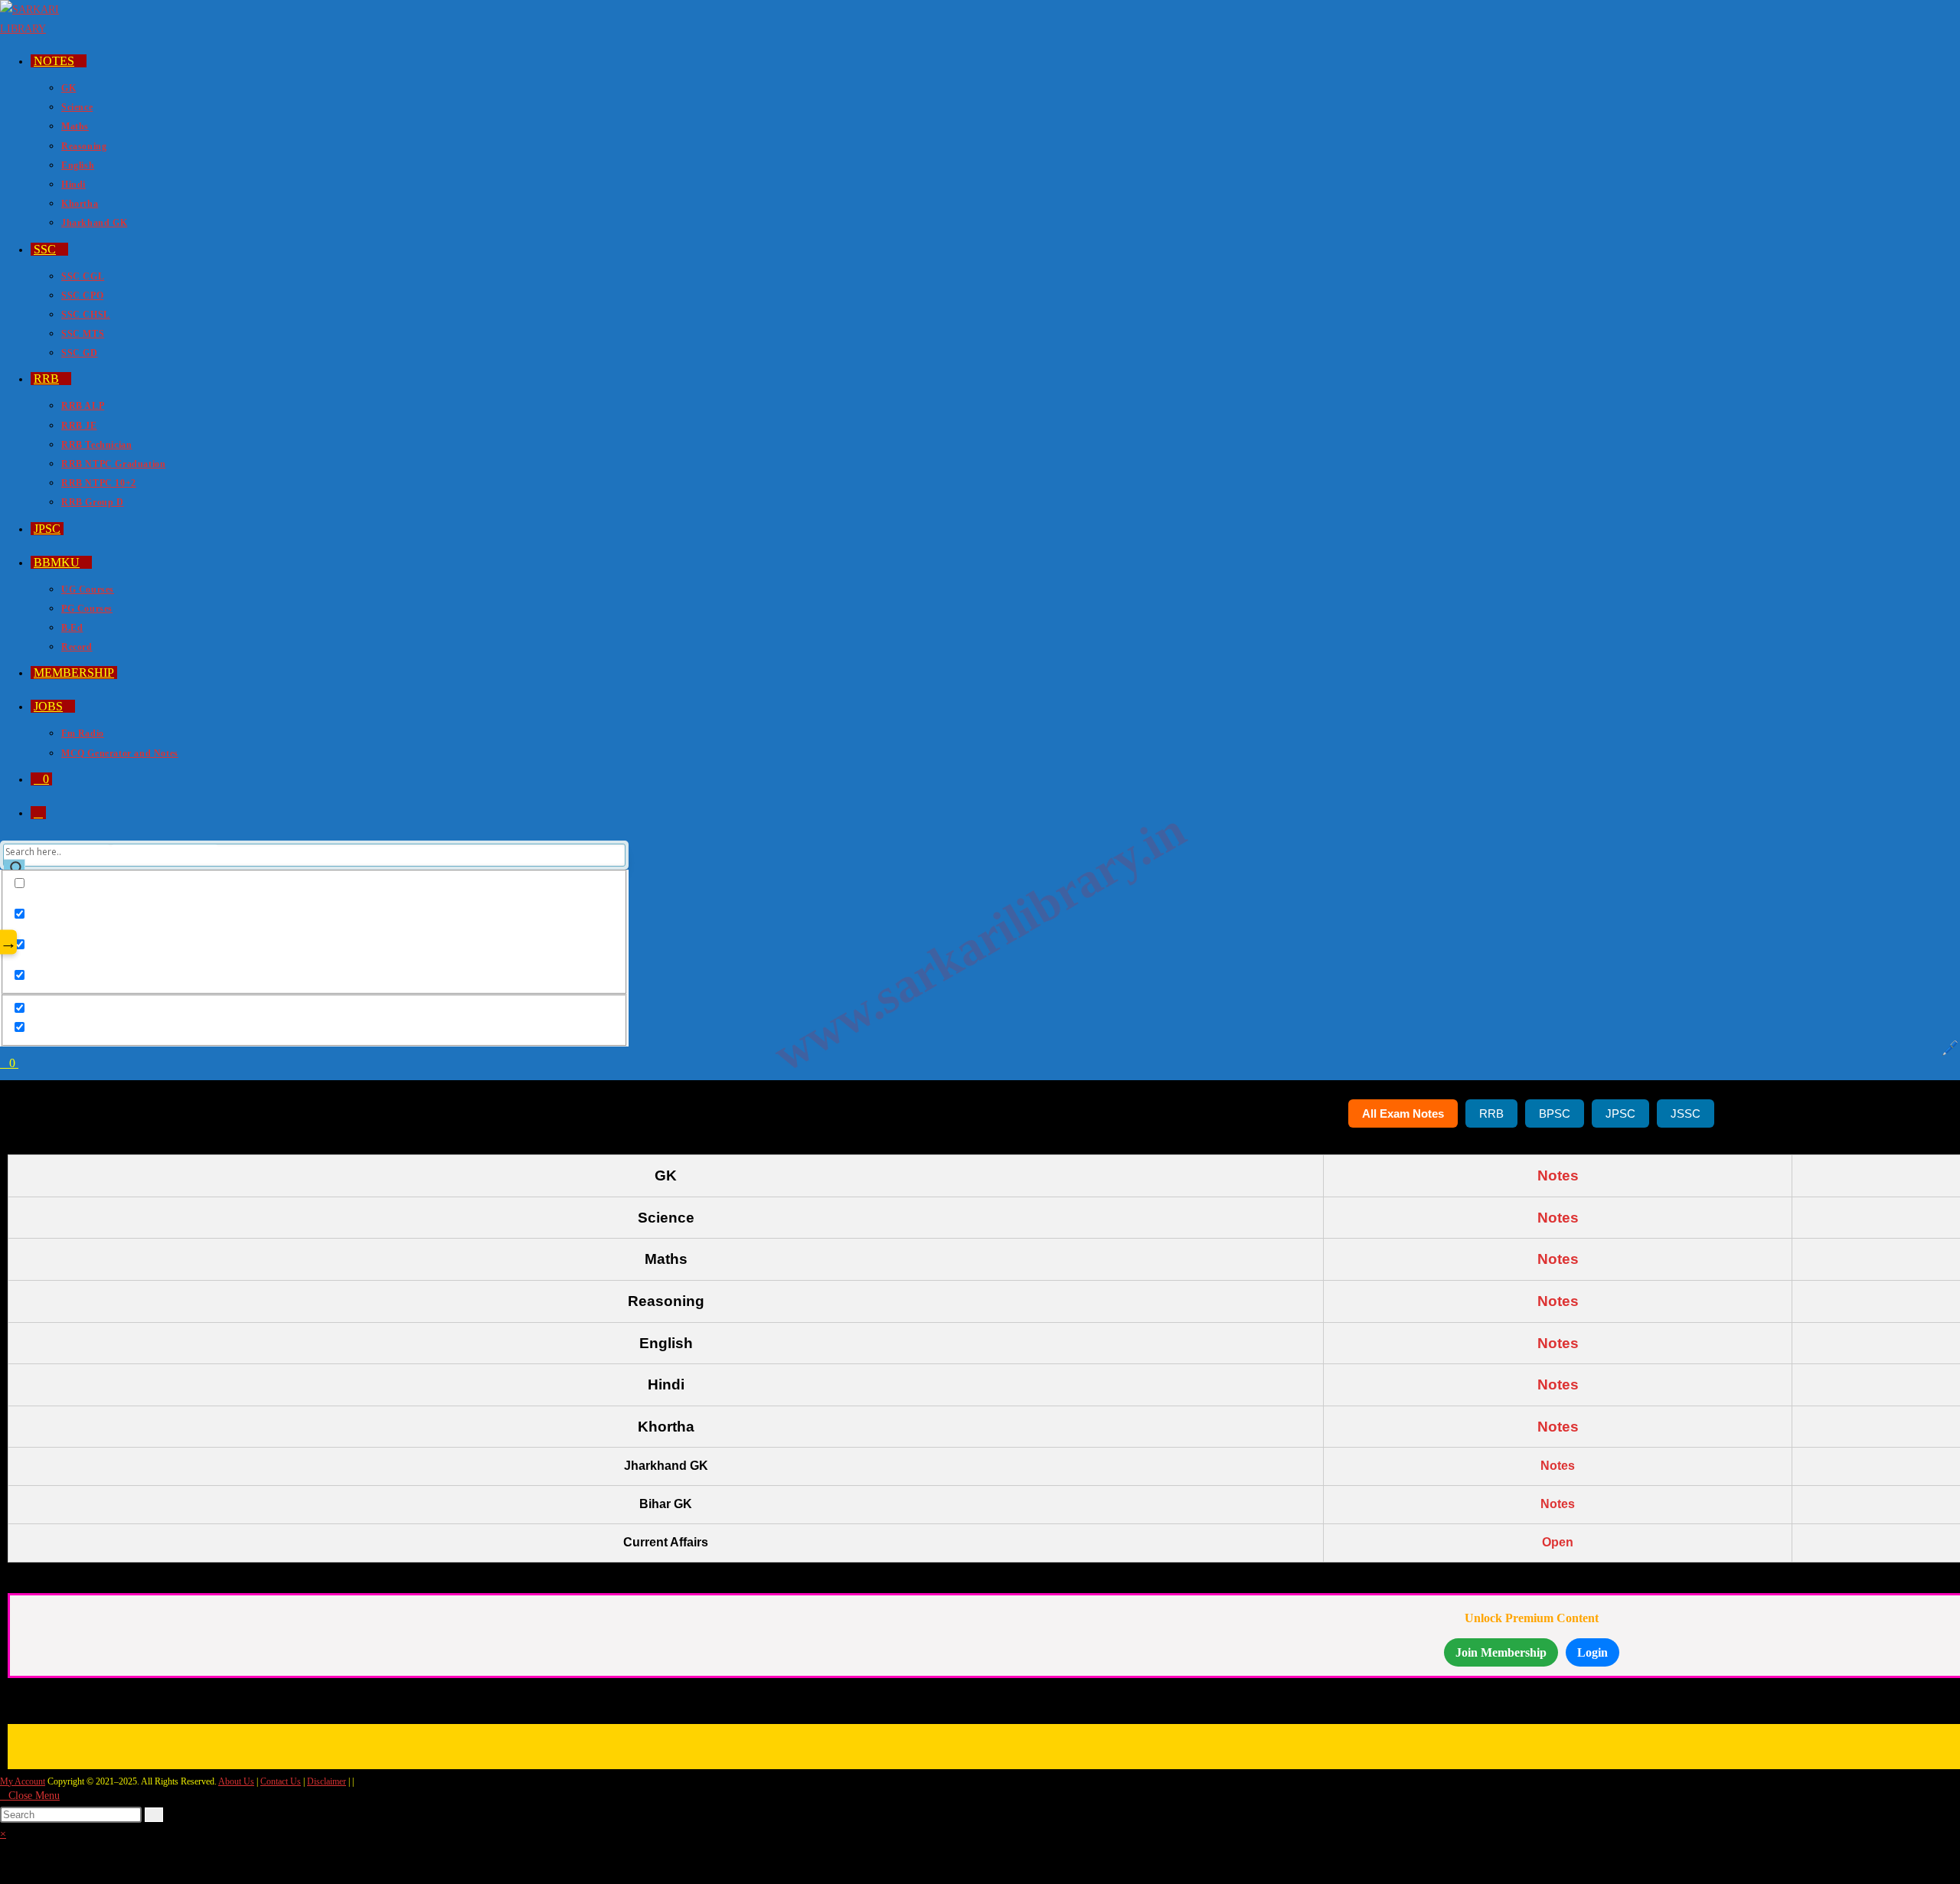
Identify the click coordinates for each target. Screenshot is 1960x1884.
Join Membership (1501, 1652)
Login (1592, 1652)
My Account (23, 1781)
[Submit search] (154, 1815)
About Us (236, 1781)
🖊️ (1950, 1048)
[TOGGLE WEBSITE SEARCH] (38, 813)
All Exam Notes (1403, 1113)
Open (1558, 1542)
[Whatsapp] (1502, 1743)
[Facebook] (1443, 1743)
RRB (1491, 1113)
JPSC (1620, 1113)
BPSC (1555, 1113)
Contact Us (281, 1781)
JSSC (1686, 1113)
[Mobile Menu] (23, 1063)
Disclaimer (327, 1781)
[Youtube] (1561, 1743)
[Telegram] (1620, 1743)
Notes (1558, 1175)
